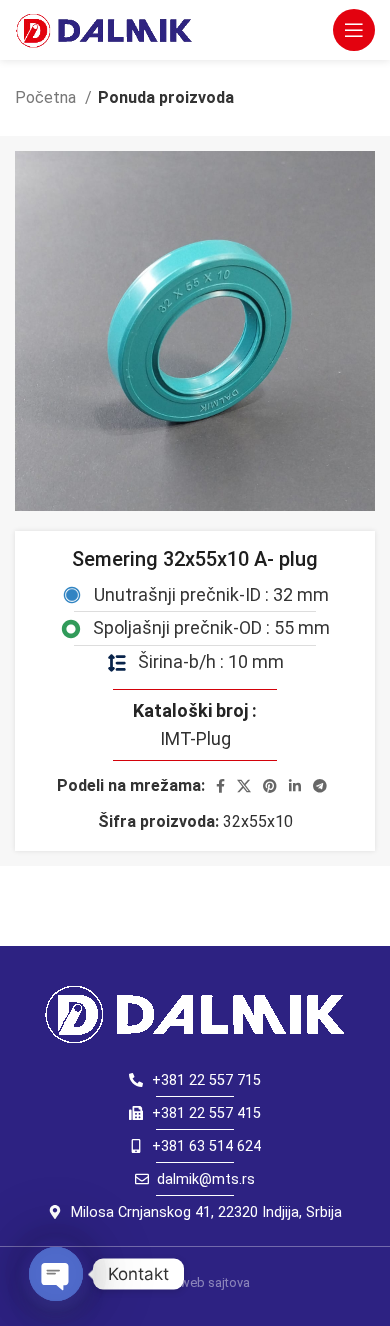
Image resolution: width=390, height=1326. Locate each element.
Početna (47, 97)
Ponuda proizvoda (166, 97)
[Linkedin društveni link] (295, 786)
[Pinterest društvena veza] (270, 786)
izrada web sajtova (195, 1282)
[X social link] (244, 786)
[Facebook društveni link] (220, 786)
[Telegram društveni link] (320, 786)
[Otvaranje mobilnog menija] (354, 30)
